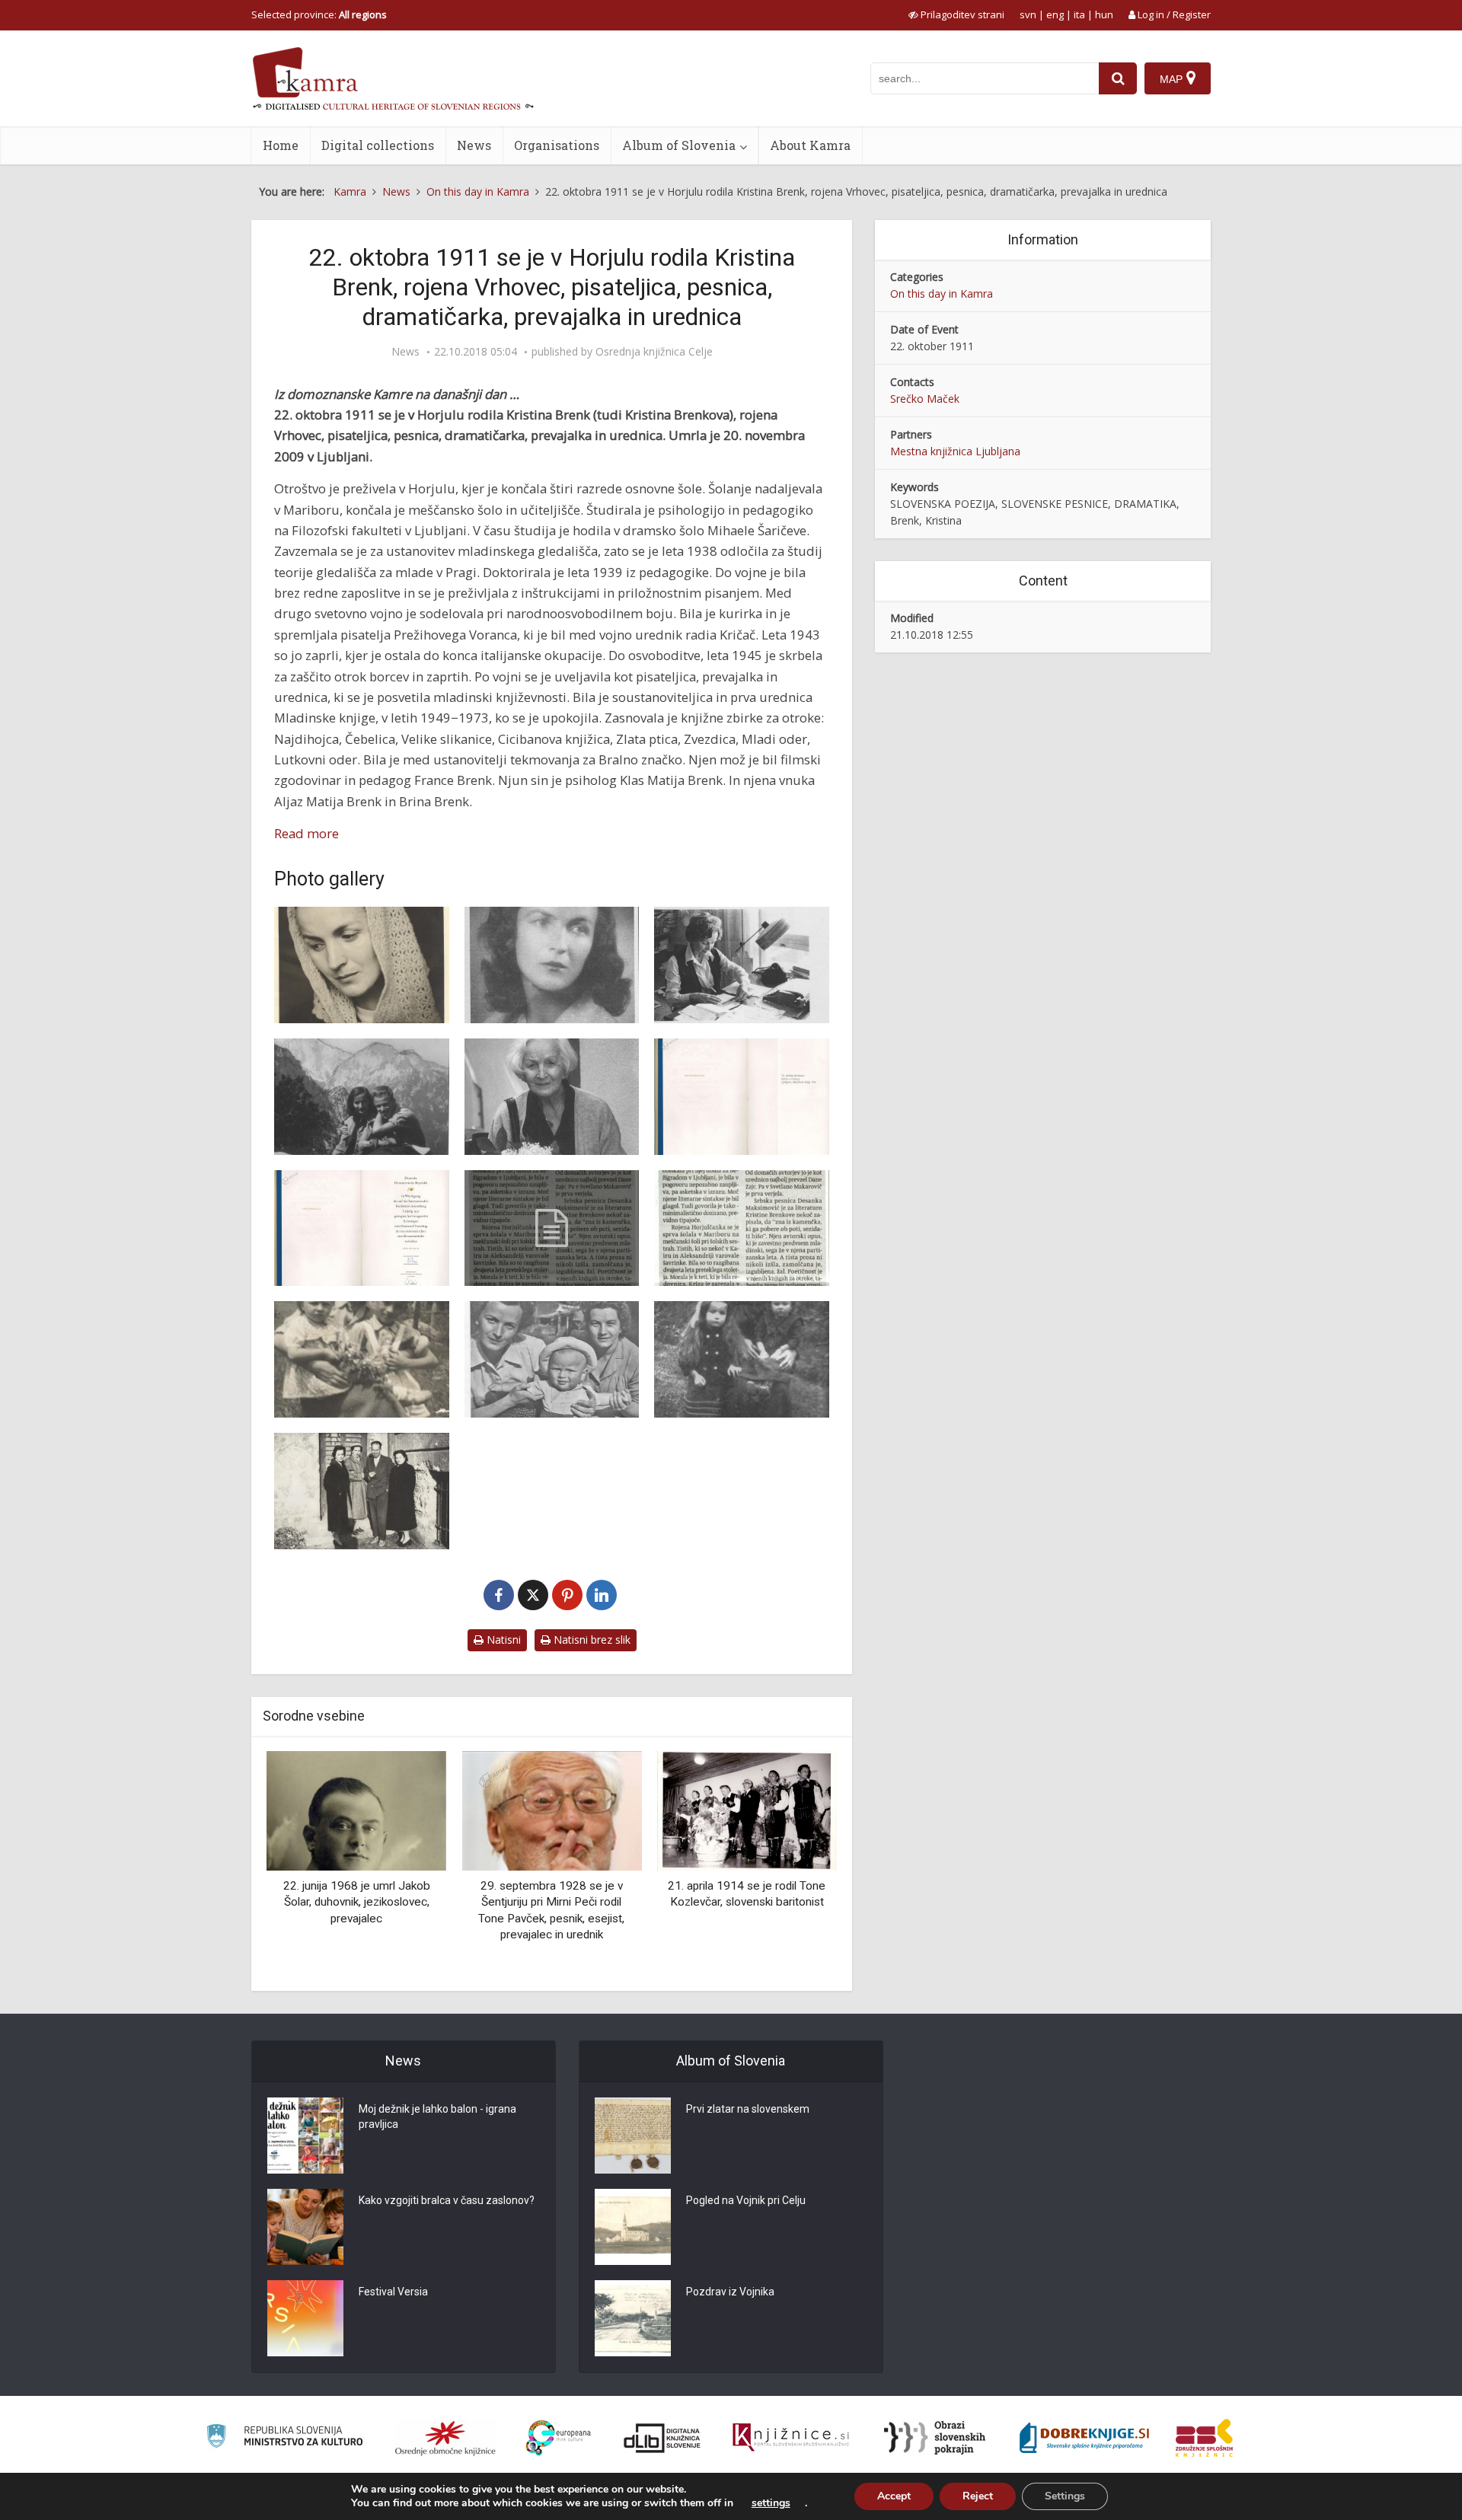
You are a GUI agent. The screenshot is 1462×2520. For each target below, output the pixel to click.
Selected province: (319, 14)
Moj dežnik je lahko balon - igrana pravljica (437, 2116)
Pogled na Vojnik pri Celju (746, 2200)
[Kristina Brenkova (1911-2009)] (552, 1228)
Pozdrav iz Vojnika (730, 2292)
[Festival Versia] (305, 2318)
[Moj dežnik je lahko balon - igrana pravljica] (305, 2136)
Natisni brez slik (591, 1640)
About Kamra (810, 145)
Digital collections (378, 145)
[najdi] (1118, 78)
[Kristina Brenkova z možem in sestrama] (362, 1491)
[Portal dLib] (662, 2438)
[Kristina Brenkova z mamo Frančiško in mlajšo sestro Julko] (742, 1359)
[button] (799, 1865)
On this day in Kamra (942, 293)
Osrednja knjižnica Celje (654, 352)
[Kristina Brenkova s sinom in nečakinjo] (362, 1359)
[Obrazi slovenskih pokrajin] (935, 2438)
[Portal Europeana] (559, 2438)
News (474, 145)
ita (1079, 14)
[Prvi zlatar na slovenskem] (633, 2136)
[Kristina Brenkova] (362, 965)
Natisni (502, 1640)
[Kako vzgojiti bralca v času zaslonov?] (305, 2227)
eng (1055, 14)
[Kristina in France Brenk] (362, 1097)
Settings (1065, 2496)
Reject (978, 2496)
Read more (306, 833)
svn (1028, 14)
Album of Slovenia (679, 145)
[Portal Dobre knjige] (1084, 2438)
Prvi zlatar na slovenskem (748, 2109)
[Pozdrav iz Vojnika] (633, 2318)
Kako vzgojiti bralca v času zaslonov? (447, 2200)
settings (771, 2503)
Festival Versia (393, 2292)
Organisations (557, 145)
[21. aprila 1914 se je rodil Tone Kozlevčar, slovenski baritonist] (551, 1809)
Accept (894, 2496)
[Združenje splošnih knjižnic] (1204, 2438)
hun (1104, 14)
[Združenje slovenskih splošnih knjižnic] (791, 2438)
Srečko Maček (925, 399)
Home (281, 145)
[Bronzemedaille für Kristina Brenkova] (742, 1097)
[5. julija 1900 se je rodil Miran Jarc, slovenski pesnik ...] (747, 1811)
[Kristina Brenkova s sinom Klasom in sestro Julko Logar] (552, 1359)
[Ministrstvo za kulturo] (284, 2438)
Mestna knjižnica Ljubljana (955, 451)
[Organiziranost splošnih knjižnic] (445, 2438)
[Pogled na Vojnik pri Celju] (633, 2227)
